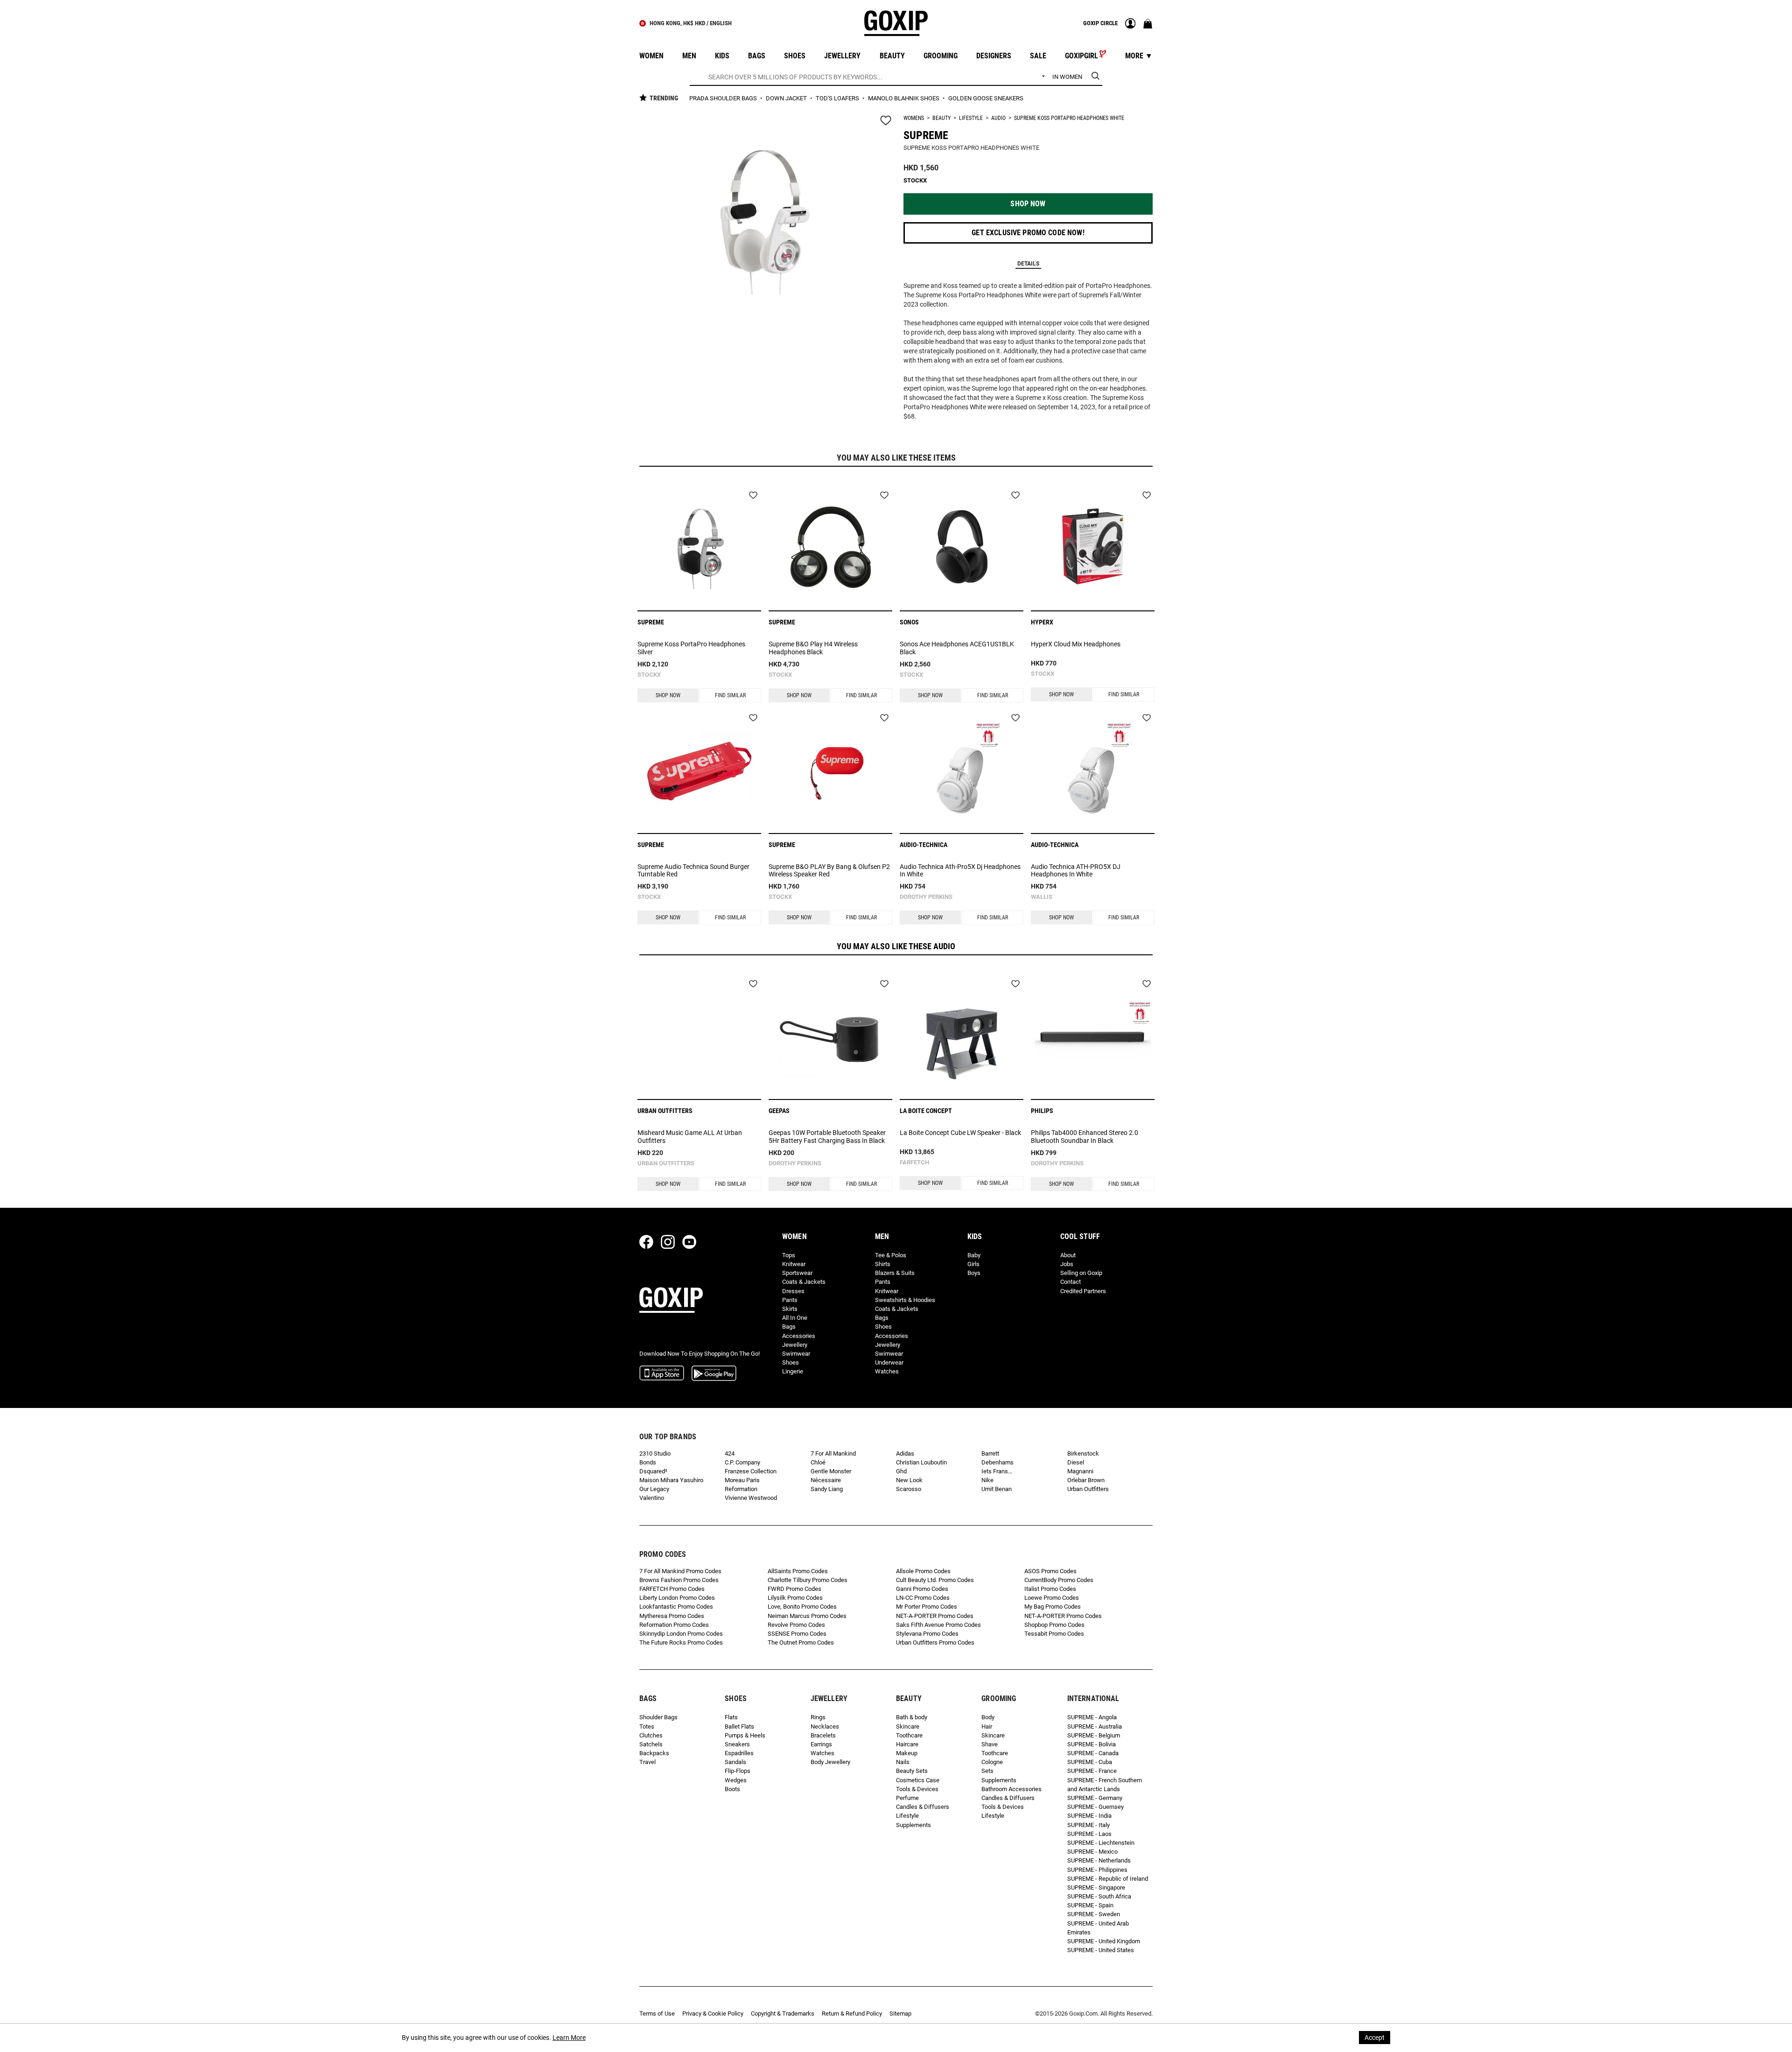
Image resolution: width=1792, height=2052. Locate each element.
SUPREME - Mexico (1092, 1852)
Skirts (790, 1309)
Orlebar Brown (1086, 1480)
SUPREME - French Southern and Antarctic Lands (1105, 1785)
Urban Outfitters (666, 1163)
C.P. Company (742, 1462)
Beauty (941, 118)
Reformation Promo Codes (674, 1625)
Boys (974, 1273)
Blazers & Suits (895, 1273)
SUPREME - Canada (1093, 1753)
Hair (987, 1726)
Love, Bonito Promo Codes (802, 1607)
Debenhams (997, 1462)
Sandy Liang (827, 1489)
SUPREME (926, 135)
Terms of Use (657, 2013)
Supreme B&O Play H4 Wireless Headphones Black (813, 648)
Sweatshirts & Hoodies (905, 1300)
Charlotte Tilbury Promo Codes (808, 1580)
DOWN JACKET (787, 98)
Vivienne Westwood (751, 1498)
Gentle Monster (831, 1471)
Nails (903, 1762)
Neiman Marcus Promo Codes (807, 1616)
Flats (731, 1717)
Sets (987, 1771)
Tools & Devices (917, 1789)
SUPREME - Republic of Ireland (1108, 1879)
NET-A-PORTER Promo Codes (935, 1616)
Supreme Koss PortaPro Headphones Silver (691, 648)
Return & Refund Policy (852, 2013)
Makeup (907, 1753)
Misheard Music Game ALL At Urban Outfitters (690, 1137)
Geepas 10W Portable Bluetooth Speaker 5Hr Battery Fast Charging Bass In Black (827, 1137)
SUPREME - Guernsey (1095, 1807)
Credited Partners (1083, 1291)
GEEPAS (779, 1111)
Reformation (741, 1489)
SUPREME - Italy (1088, 1825)
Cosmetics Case (918, 1780)
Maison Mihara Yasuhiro (671, 1480)
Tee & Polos (891, 1255)
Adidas (905, 1453)
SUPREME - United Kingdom (1104, 1941)
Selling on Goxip (1081, 1273)
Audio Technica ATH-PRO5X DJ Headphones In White (1076, 871)
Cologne (992, 1762)
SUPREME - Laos (1089, 1834)
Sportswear (797, 1273)
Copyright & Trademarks (783, 2013)
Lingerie (793, 1371)
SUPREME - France (1092, 1771)
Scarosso (909, 1489)
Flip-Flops (738, 1771)
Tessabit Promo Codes (1054, 1634)
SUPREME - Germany (1095, 1798)
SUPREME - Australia (1095, 1726)
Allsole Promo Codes (923, 1571)
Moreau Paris (742, 1480)
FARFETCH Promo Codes (672, 1589)
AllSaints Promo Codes (798, 1571)
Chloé (818, 1462)
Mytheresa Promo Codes (672, 1616)
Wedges (736, 1780)
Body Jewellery (830, 1762)
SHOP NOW (668, 695)
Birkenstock (1083, 1453)
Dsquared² (653, 1471)
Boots (732, 1789)
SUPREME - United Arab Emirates (1098, 1928)
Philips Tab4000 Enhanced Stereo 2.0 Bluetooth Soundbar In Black (1085, 1137)
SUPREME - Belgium (1094, 1735)
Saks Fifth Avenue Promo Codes (938, 1625)
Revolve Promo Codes (796, 1625)
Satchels (651, 1744)
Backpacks (654, 1753)
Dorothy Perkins (926, 897)
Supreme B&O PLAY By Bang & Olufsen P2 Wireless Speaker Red (829, 871)
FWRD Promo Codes (794, 1589)
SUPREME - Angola (1092, 1717)
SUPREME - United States (1101, 1950)
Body (988, 1717)
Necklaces (825, 1726)
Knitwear (794, 1264)
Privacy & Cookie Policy (713, 2013)
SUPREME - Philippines (1097, 1870)
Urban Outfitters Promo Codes (935, 1642)
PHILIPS (1042, 1111)
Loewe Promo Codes (1052, 1598)
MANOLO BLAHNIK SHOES (904, 98)
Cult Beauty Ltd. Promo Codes (935, 1580)
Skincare (908, 1726)
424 (730, 1453)
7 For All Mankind (833, 1453)
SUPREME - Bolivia (1092, 1744)
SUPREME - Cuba (1090, 1762)
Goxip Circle (1100, 23)
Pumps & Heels (745, 1735)
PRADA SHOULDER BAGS (724, 98)
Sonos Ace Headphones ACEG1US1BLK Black (957, 648)
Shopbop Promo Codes (1054, 1625)
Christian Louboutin (921, 1462)
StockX (649, 675)
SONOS (909, 622)
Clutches (651, 1735)
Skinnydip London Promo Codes (681, 1634)
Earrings (821, 1744)
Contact (1071, 1282)
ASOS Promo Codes (1050, 1571)
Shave (990, 1744)
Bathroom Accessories (1011, 1789)
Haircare (907, 1744)
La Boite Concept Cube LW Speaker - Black (960, 1133)
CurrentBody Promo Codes (1059, 1580)
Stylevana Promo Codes (927, 1634)
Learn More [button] (569, 2038)
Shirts (883, 1264)
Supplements (913, 1825)
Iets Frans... (997, 1471)
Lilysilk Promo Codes (795, 1598)
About (1068, 1255)
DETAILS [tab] (1028, 264)
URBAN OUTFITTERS (665, 1111)
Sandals (735, 1762)
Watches (887, 1371)
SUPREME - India (1089, 1816)
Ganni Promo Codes (922, 1589)
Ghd (901, 1471)
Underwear (889, 1362)
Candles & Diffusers (923, 1807)
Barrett (990, 1453)
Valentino (652, 1498)
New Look (909, 1480)
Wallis (1042, 897)
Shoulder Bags (658, 1717)
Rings (818, 1717)
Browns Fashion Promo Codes (679, 1580)
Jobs (1067, 1264)
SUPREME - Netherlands (1099, 1860)
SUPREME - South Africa (1099, 1896)
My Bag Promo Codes (1053, 1607)
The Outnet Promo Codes (801, 1642)
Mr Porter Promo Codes (927, 1607)
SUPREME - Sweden (1094, 1914)
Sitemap (900, 2013)
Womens (914, 118)
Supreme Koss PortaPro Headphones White (1069, 118)
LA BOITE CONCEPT (926, 1111)
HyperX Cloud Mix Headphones (1076, 644)
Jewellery (795, 1345)
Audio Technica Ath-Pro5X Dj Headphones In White (960, 871)
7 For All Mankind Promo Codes (680, 1571)
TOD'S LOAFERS (838, 98)
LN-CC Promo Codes (923, 1598)
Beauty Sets (912, 1771)
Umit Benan (997, 1489)
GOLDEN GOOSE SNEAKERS (986, 98)
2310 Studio (655, 1453)
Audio (998, 118)
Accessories (799, 1336)
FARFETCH (914, 1162)
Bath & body (912, 1717)
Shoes (791, 1362)
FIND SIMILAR (730, 695)
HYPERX (1042, 622)
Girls (973, 1264)
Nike (987, 1480)
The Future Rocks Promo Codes (681, 1642)
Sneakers (737, 1744)
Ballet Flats (739, 1726)
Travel (647, 1762)
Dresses (793, 1291)
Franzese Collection (751, 1471)
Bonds (648, 1462)
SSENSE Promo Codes (797, 1634)
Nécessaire (826, 1480)
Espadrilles (739, 1753)
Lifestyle (971, 118)
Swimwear (796, 1354)
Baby (974, 1255)
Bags (789, 1327)
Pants (790, 1300)
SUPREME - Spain (1090, 1905)
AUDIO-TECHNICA (924, 845)
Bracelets (823, 1735)
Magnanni (1080, 1471)
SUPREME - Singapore (1096, 1887)
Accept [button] (1375, 2038)
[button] (1028, 204)
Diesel (1076, 1462)
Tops (789, 1255)
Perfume (907, 1798)
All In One (795, 1318)
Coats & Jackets (804, 1282)
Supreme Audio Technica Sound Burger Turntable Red (693, 871)
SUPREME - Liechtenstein (1101, 1843)
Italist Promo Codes (1050, 1589)
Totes (647, 1726)
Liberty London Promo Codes (677, 1598)
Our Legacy (654, 1489)
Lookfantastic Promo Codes (676, 1607)
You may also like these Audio (896, 946)
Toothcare (909, 1735)
